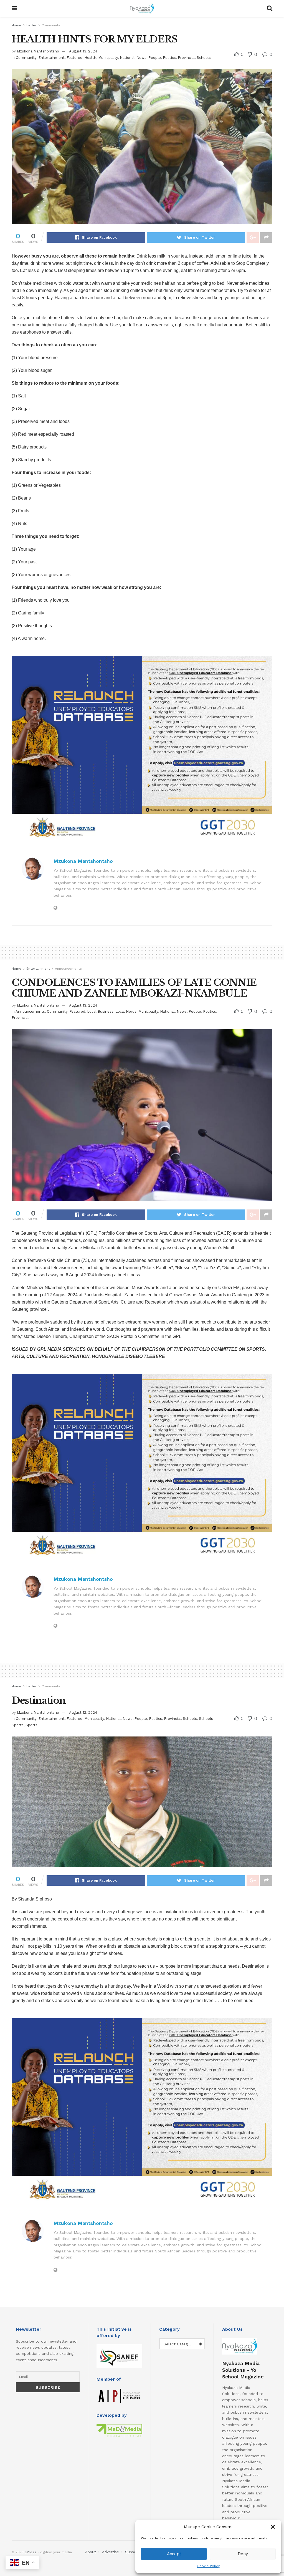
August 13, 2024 (83, 51)
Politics (169, 58)
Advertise (111, 2552)
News (141, 58)
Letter (31, 25)
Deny (243, 2554)
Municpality (108, 58)
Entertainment (51, 58)
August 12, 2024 (83, 1712)
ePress (31, 2552)
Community (51, 25)
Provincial (186, 58)
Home (17, 25)
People (155, 58)
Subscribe (134, 2552)
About (91, 2552)
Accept (174, 2554)
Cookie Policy (208, 2566)
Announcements (68, 969)
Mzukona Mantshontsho (38, 51)
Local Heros (126, 1011)
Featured (74, 58)
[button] (273, 2527)
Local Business (100, 1011)
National (127, 58)
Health (90, 58)
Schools (204, 58)
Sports (31, 1725)
